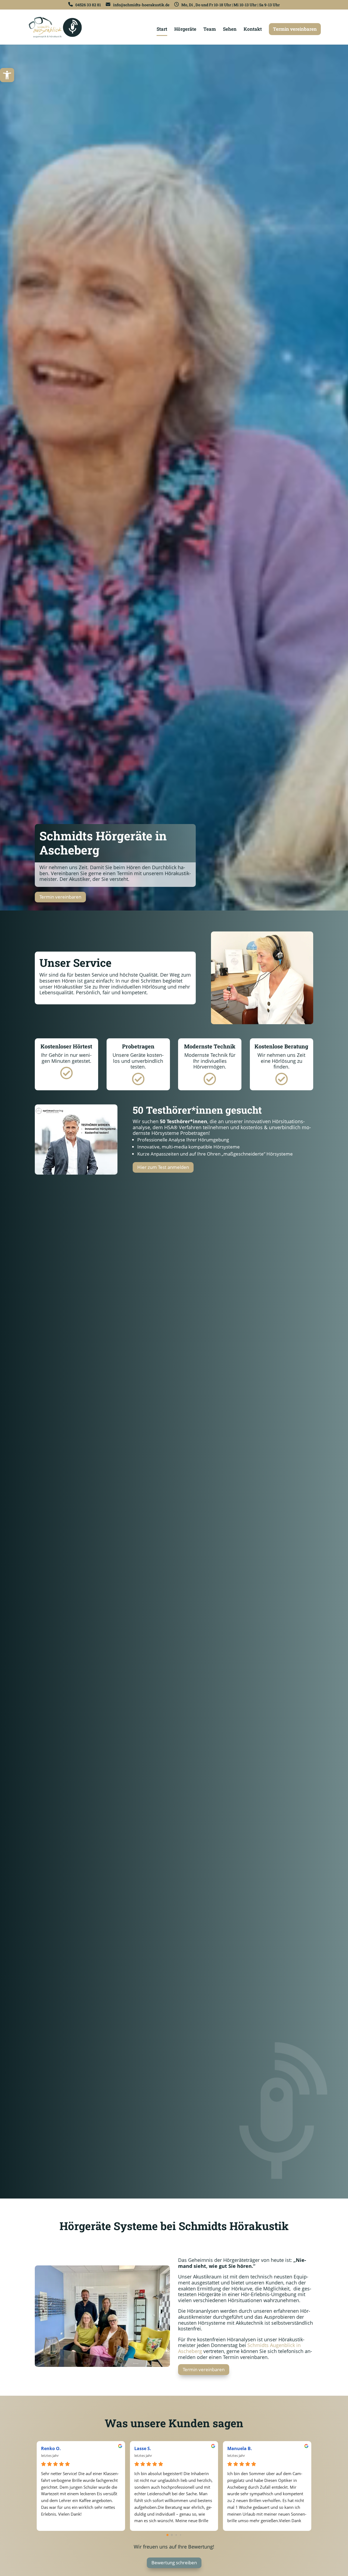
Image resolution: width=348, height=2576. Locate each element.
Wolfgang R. (54, 2448)
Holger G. (144, 2448)
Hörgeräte (185, 30)
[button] (7, 75)
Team (210, 30)
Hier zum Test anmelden (163, 1167)
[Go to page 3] (181, 2535)
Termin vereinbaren (295, 29)
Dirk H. (235, 2448)
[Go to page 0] (167, 2535)
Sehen (230, 30)
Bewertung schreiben (174, 2563)
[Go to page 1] (172, 2535)
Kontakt (253, 30)
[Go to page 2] (176, 2535)
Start (162, 30)
